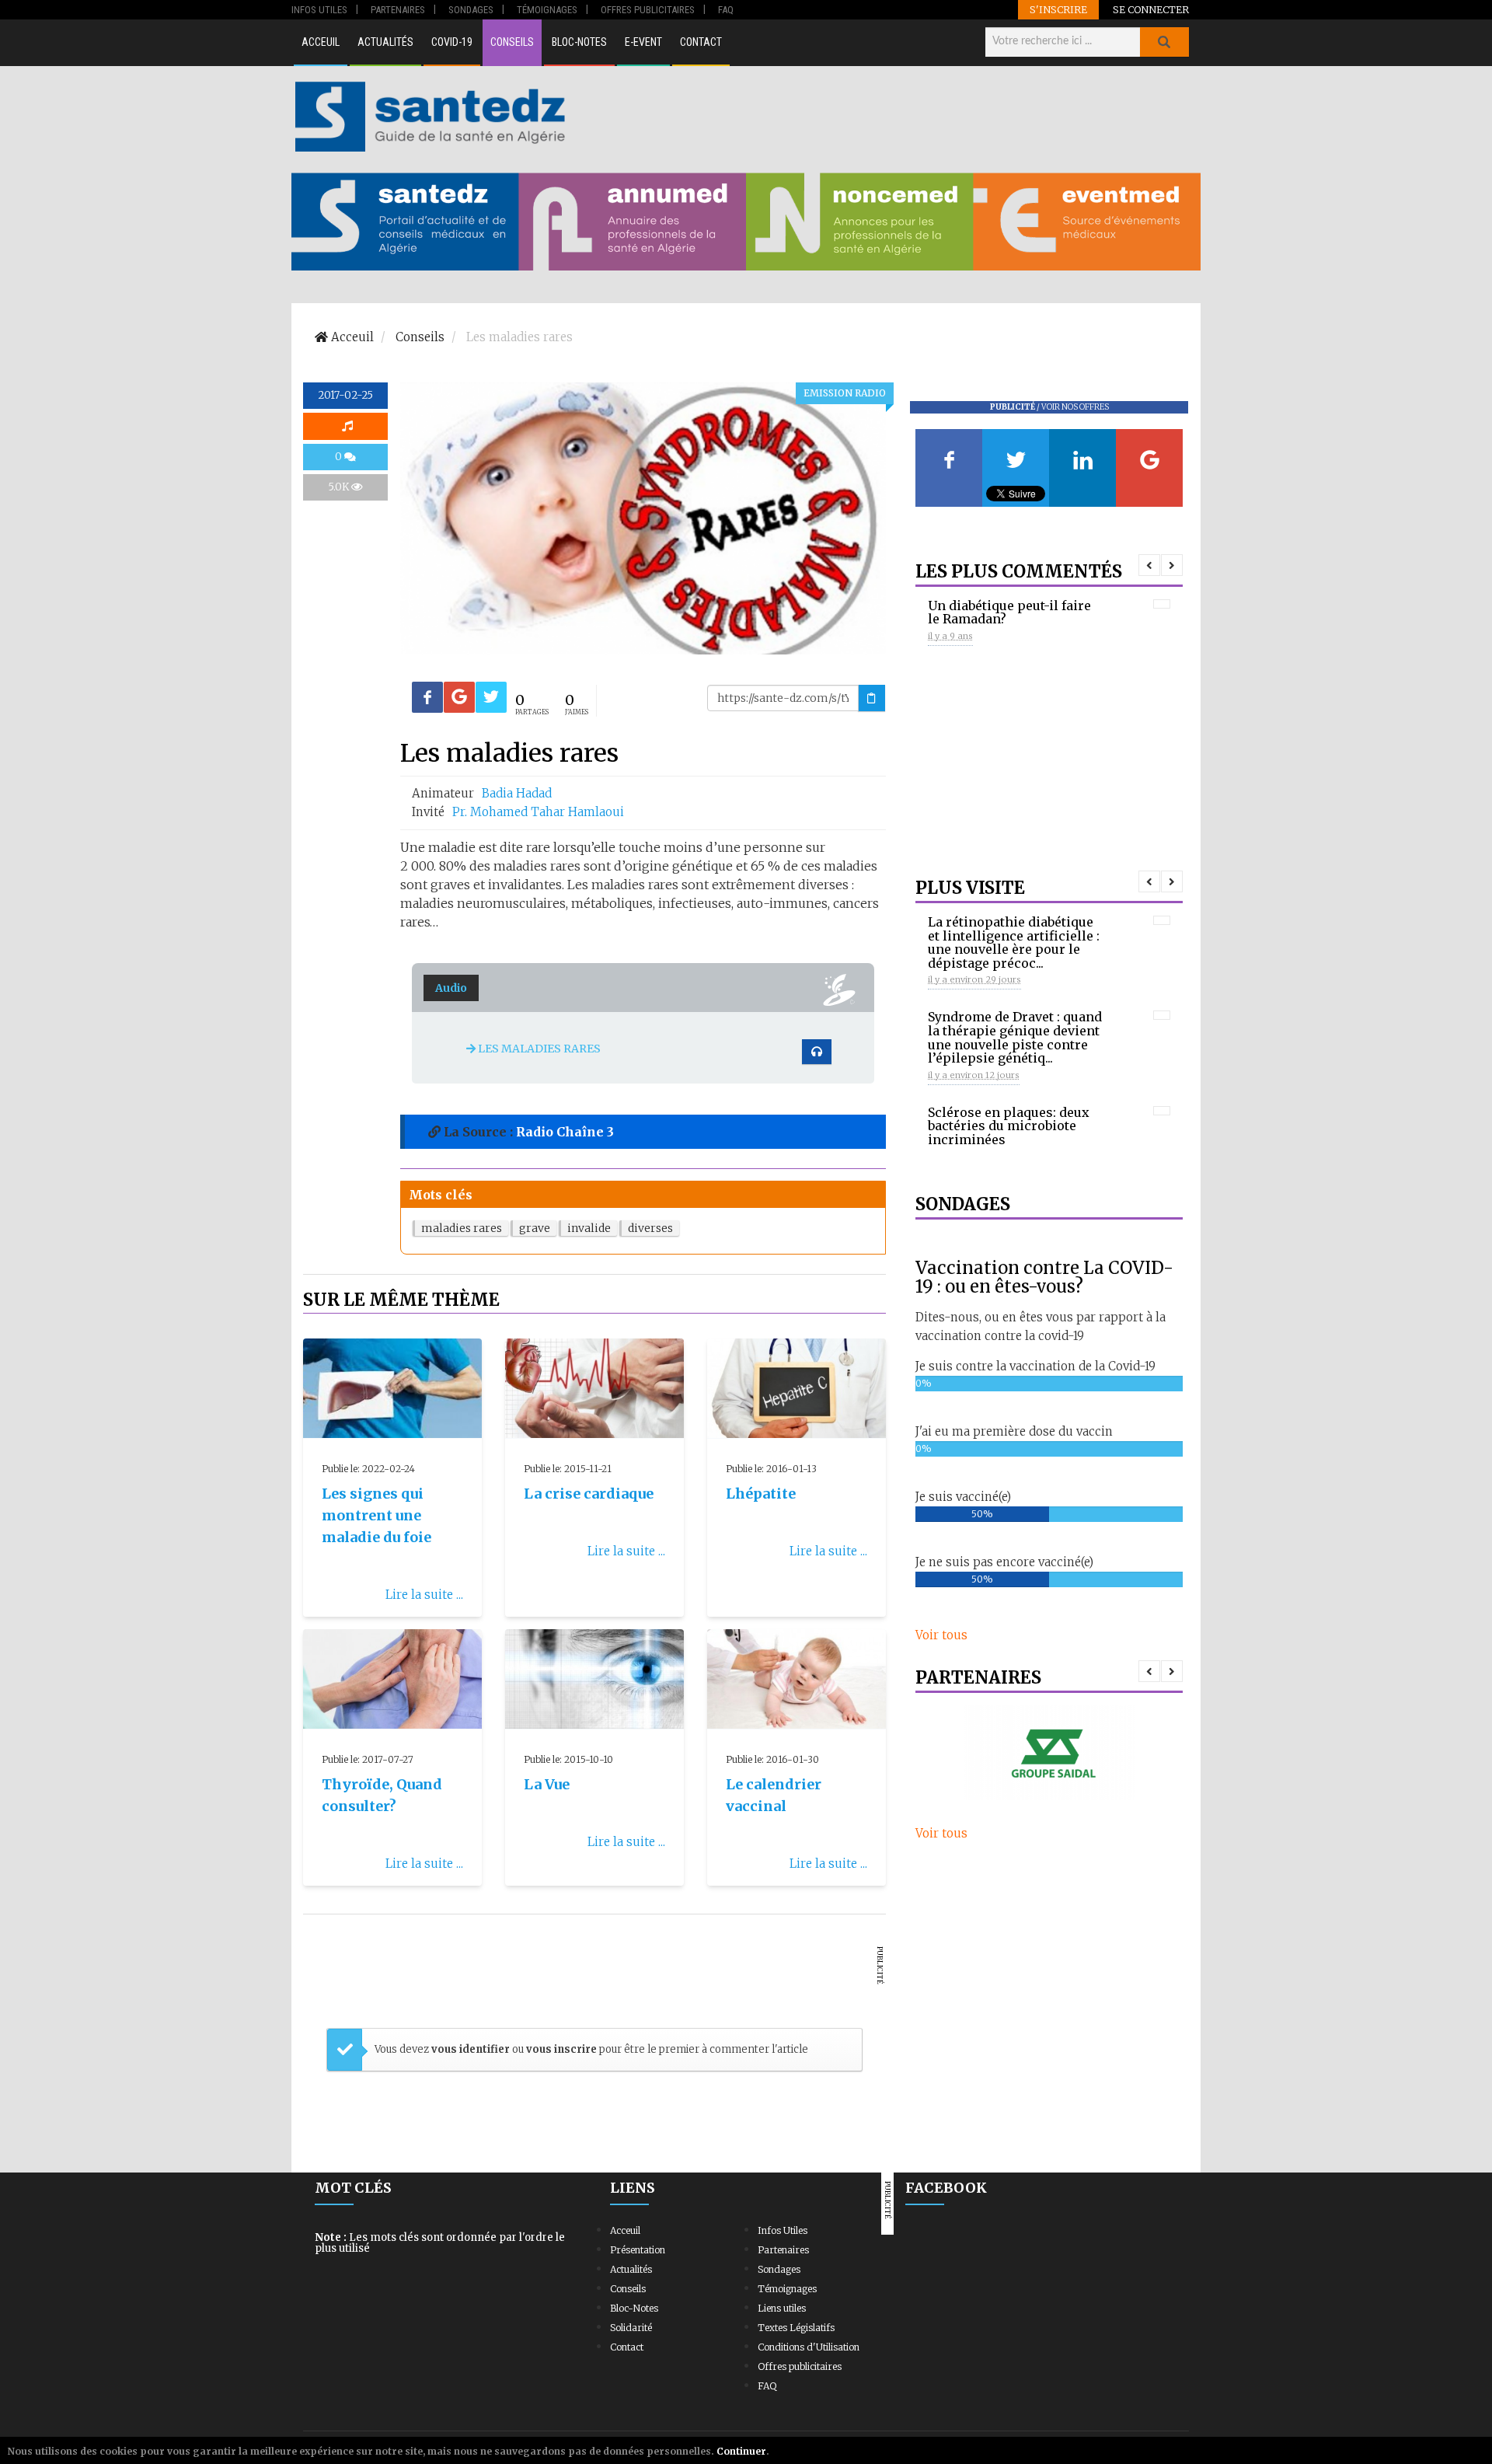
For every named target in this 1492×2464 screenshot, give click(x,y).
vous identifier (472, 2049)
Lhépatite (761, 1494)
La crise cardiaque (589, 1494)
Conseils (512, 42)
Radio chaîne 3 (565, 1132)
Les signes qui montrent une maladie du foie (376, 1515)
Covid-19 (452, 42)
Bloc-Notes (579, 42)
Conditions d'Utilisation (809, 2347)
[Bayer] (1049, 1752)
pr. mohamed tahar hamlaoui (538, 812)
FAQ (767, 2386)
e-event (643, 42)
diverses (650, 1228)
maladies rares (462, 1228)
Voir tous (941, 1635)
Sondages (779, 2269)
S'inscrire (1058, 9)
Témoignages (787, 2289)
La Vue (547, 1784)
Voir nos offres (1075, 407)
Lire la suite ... (424, 1595)
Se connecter (1151, 9)
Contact (701, 42)
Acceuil (321, 42)
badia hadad (517, 793)
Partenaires (783, 2250)
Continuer (741, 2451)
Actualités (385, 42)
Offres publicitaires (800, 2366)
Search (1164, 42)
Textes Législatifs (796, 2328)
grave (535, 1228)
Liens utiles (782, 2308)
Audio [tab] (451, 988)
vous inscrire (561, 2049)
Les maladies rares (538, 1049)
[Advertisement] (885, 117)
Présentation (638, 2250)
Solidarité (631, 2328)
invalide (589, 1228)
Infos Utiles (783, 2230)
